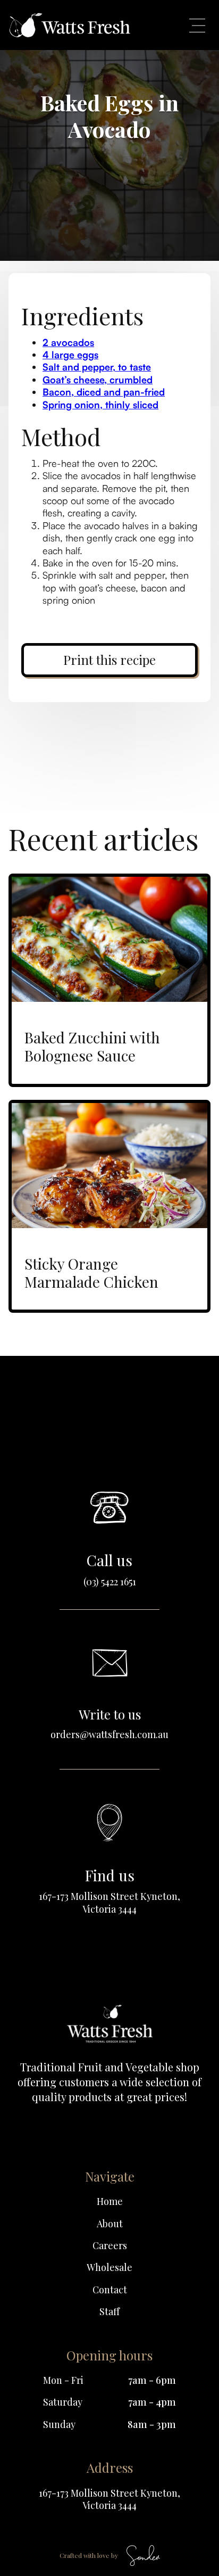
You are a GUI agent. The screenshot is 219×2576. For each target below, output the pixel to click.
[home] (70, 25)
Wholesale (109, 2268)
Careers (110, 2246)
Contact (110, 2290)
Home (110, 2201)
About (110, 2224)
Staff (109, 2312)
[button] (197, 25)
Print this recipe (109, 660)
